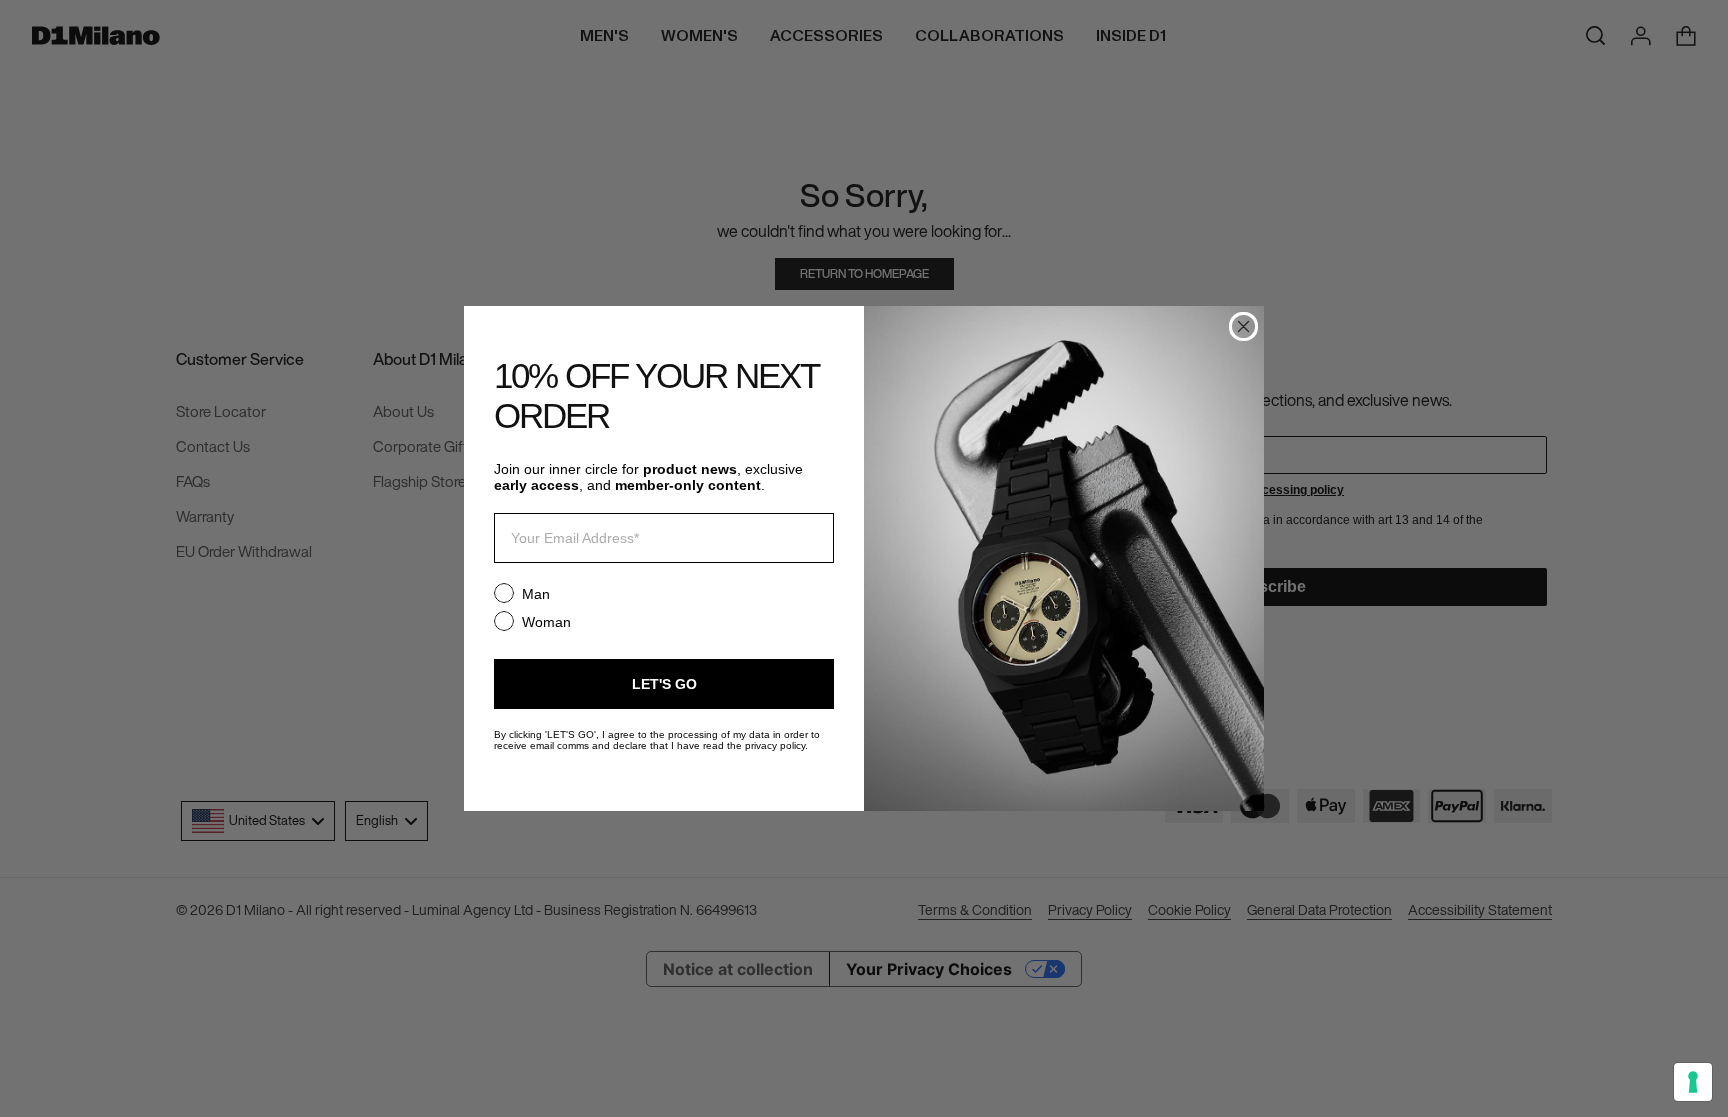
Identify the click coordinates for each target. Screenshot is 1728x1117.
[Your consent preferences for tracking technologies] (1693, 1082)
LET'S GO (664, 684)
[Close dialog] (1243, 326)
